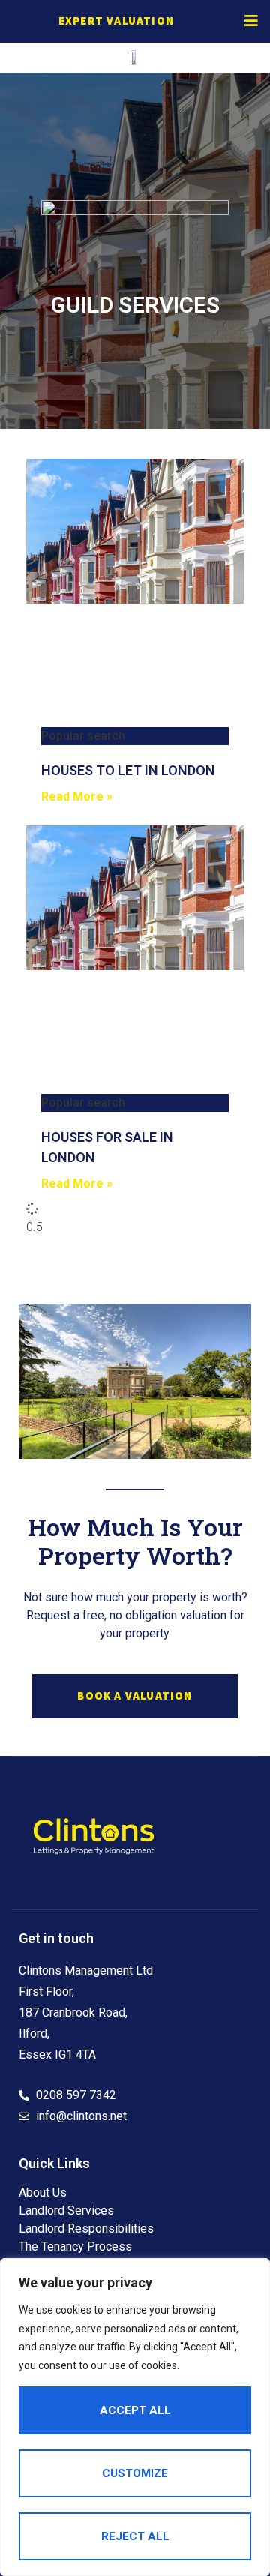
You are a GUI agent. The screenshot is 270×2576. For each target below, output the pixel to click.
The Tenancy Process (75, 2247)
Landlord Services (66, 2211)
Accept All (135, 2410)
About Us (43, 2193)
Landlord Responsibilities (86, 2229)
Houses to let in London (128, 770)
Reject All (135, 2536)
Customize (135, 2473)
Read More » (77, 797)
